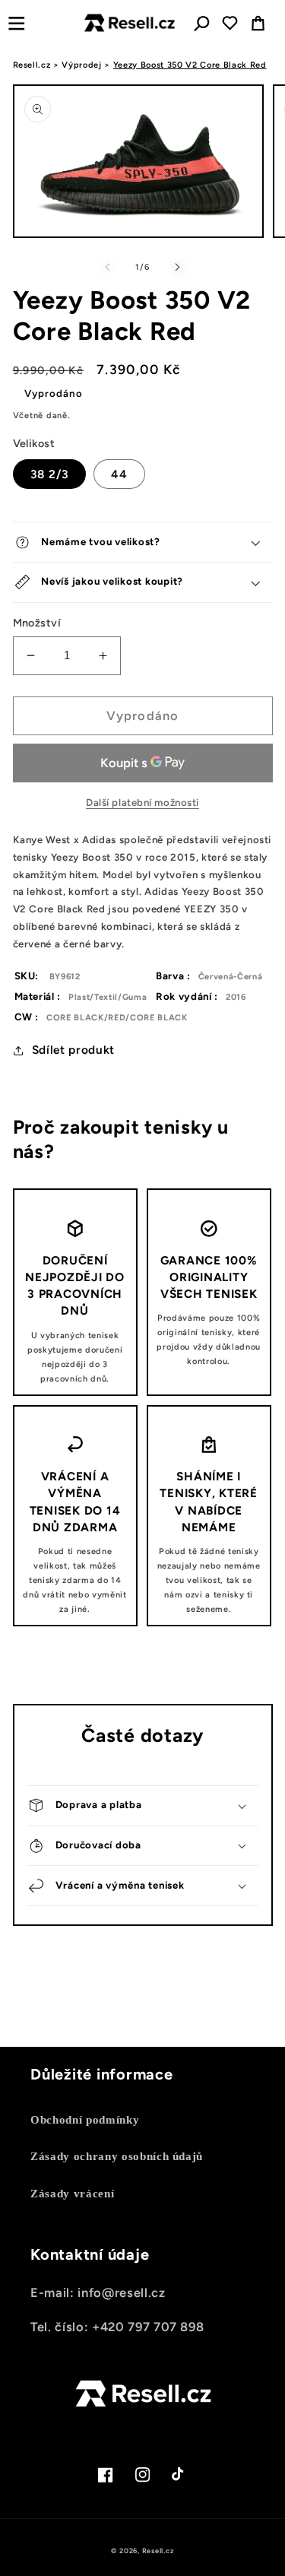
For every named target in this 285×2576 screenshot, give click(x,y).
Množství (37, 623)
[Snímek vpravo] (178, 268)
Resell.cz (32, 65)
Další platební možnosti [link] (142, 802)
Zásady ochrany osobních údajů (117, 2156)
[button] (16, 23)
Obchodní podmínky (85, 2119)
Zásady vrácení (72, 2193)
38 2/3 (50, 474)
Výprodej (81, 65)
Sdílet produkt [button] (73, 1050)
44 (119, 474)
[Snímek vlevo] (107, 268)
